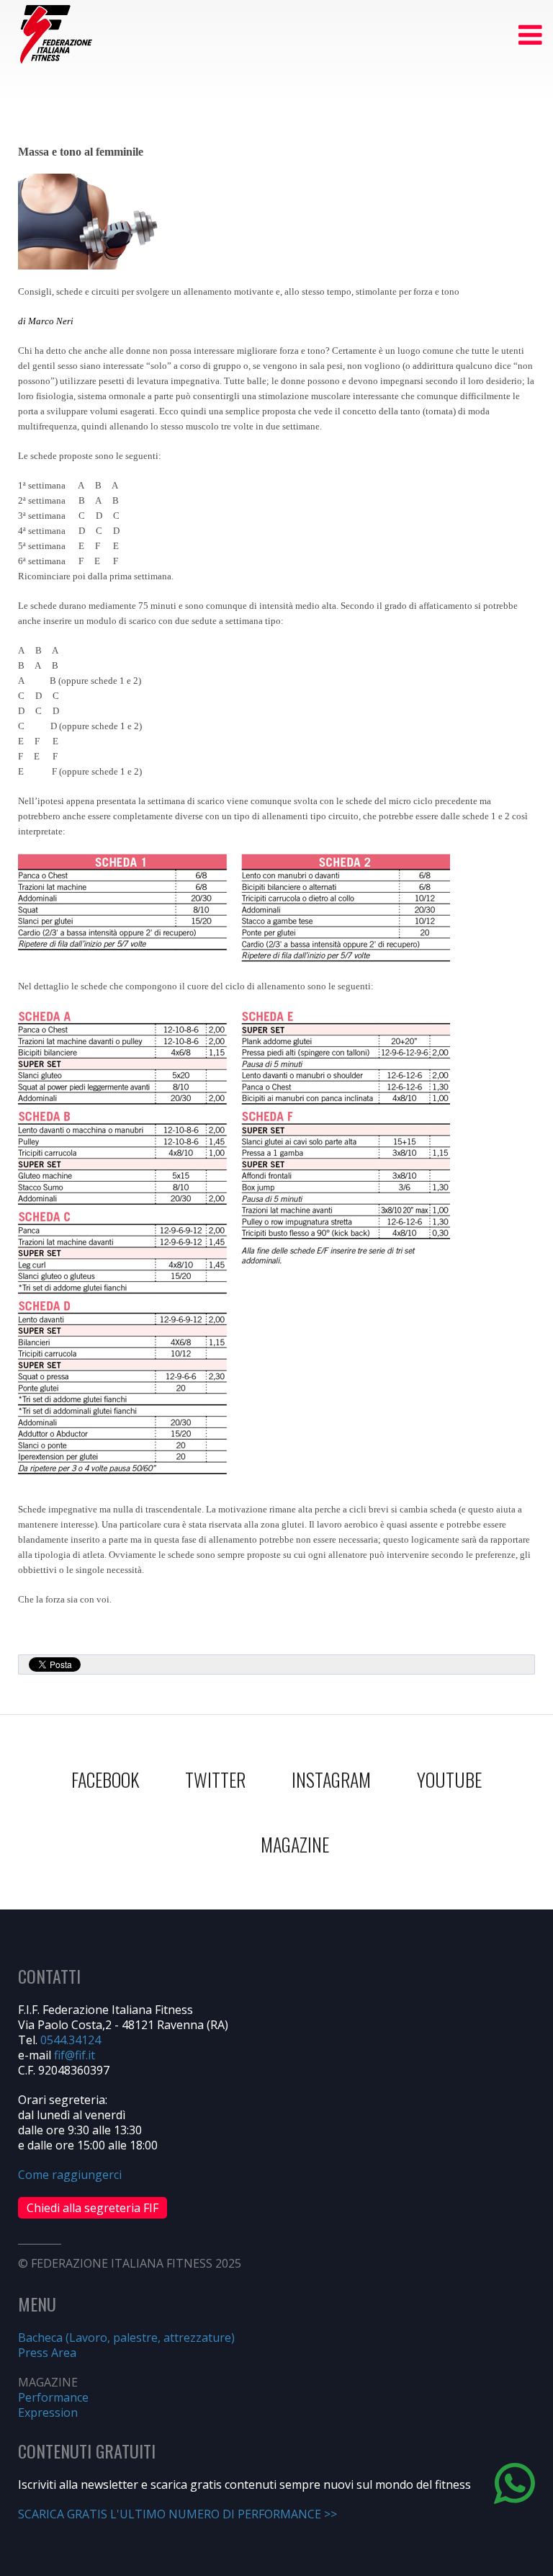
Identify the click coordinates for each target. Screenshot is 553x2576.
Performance (53, 2397)
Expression (48, 2412)
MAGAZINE (295, 1844)
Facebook (105, 1779)
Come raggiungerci (70, 2175)
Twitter (215, 1779)
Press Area (47, 2353)
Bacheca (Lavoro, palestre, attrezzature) (126, 2337)
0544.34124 (71, 2040)
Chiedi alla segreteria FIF (93, 2208)
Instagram (331, 1779)
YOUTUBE (449, 1779)
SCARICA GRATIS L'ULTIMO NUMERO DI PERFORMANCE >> (177, 2514)
